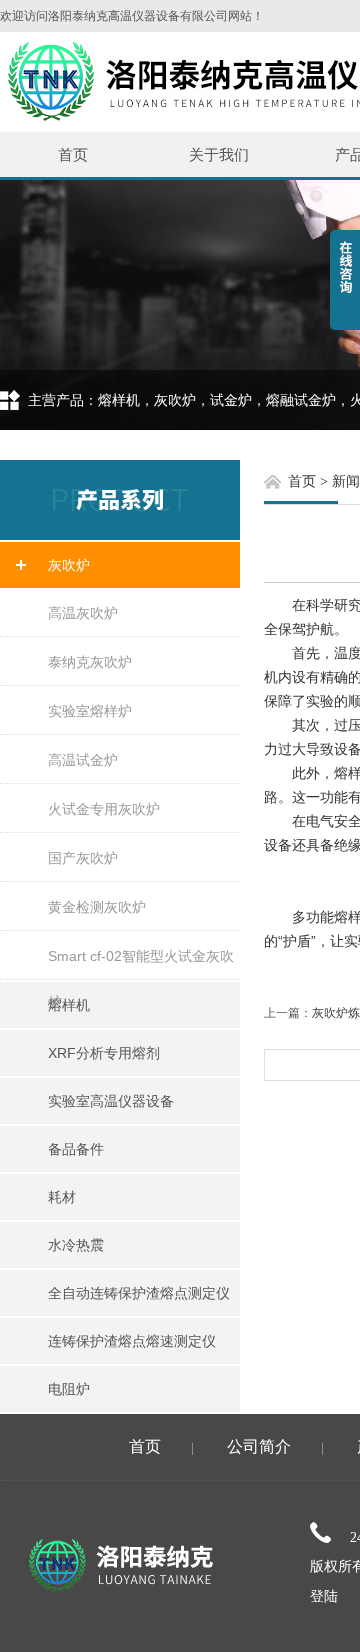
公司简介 (259, 1446)
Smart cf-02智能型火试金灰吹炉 (141, 964)
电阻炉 (69, 1389)
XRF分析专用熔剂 (104, 1053)
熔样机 (69, 1005)
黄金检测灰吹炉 (97, 907)
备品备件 (76, 1149)
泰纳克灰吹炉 (90, 662)
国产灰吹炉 (83, 858)
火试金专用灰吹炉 (104, 809)
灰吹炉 (69, 565)
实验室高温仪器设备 (111, 1101)
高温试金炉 (83, 760)
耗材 (62, 1197)
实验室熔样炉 (90, 711)
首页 (73, 154)
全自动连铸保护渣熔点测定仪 (139, 1293)
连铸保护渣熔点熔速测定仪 (132, 1341)
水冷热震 (76, 1245)
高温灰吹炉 (83, 613)
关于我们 (219, 154)
